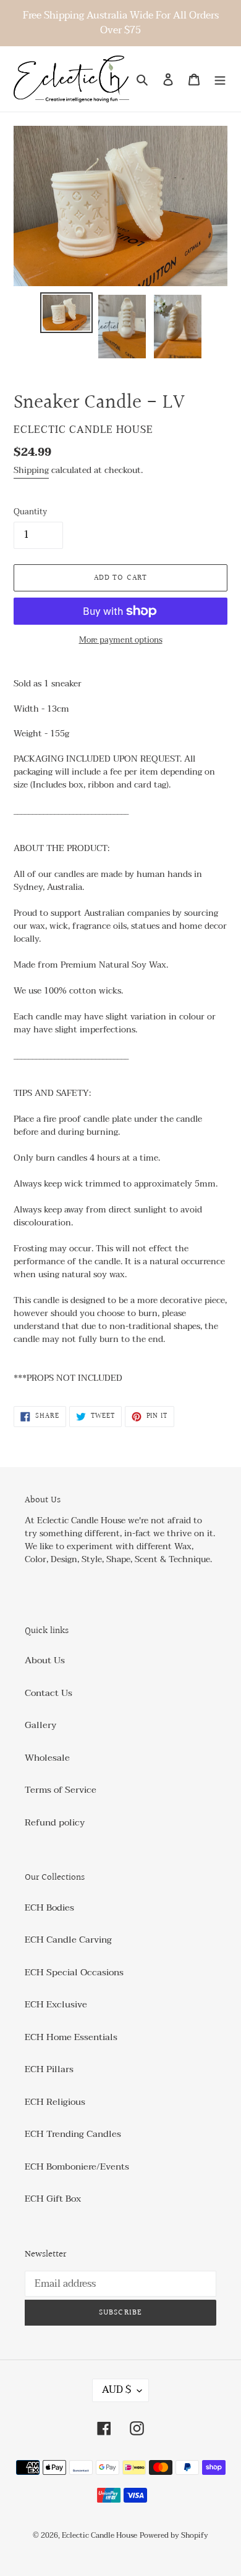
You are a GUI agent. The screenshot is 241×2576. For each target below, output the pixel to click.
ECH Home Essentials (71, 2037)
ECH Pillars (49, 2069)
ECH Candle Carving (68, 1940)
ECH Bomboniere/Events (77, 2167)
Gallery (40, 1725)
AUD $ (116, 2390)
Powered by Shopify (174, 2535)
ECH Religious (55, 2102)
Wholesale (47, 1758)
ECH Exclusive (56, 2004)
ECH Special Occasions (74, 1972)
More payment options (121, 641)
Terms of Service (61, 1790)
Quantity (30, 512)
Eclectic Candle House (99, 2535)
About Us (45, 1660)
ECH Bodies (49, 1907)
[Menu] (220, 79)
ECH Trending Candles (73, 2134)
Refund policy (55, 1822)
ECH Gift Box (53, 2199)
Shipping (31, 470)
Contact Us (49, 1693)
